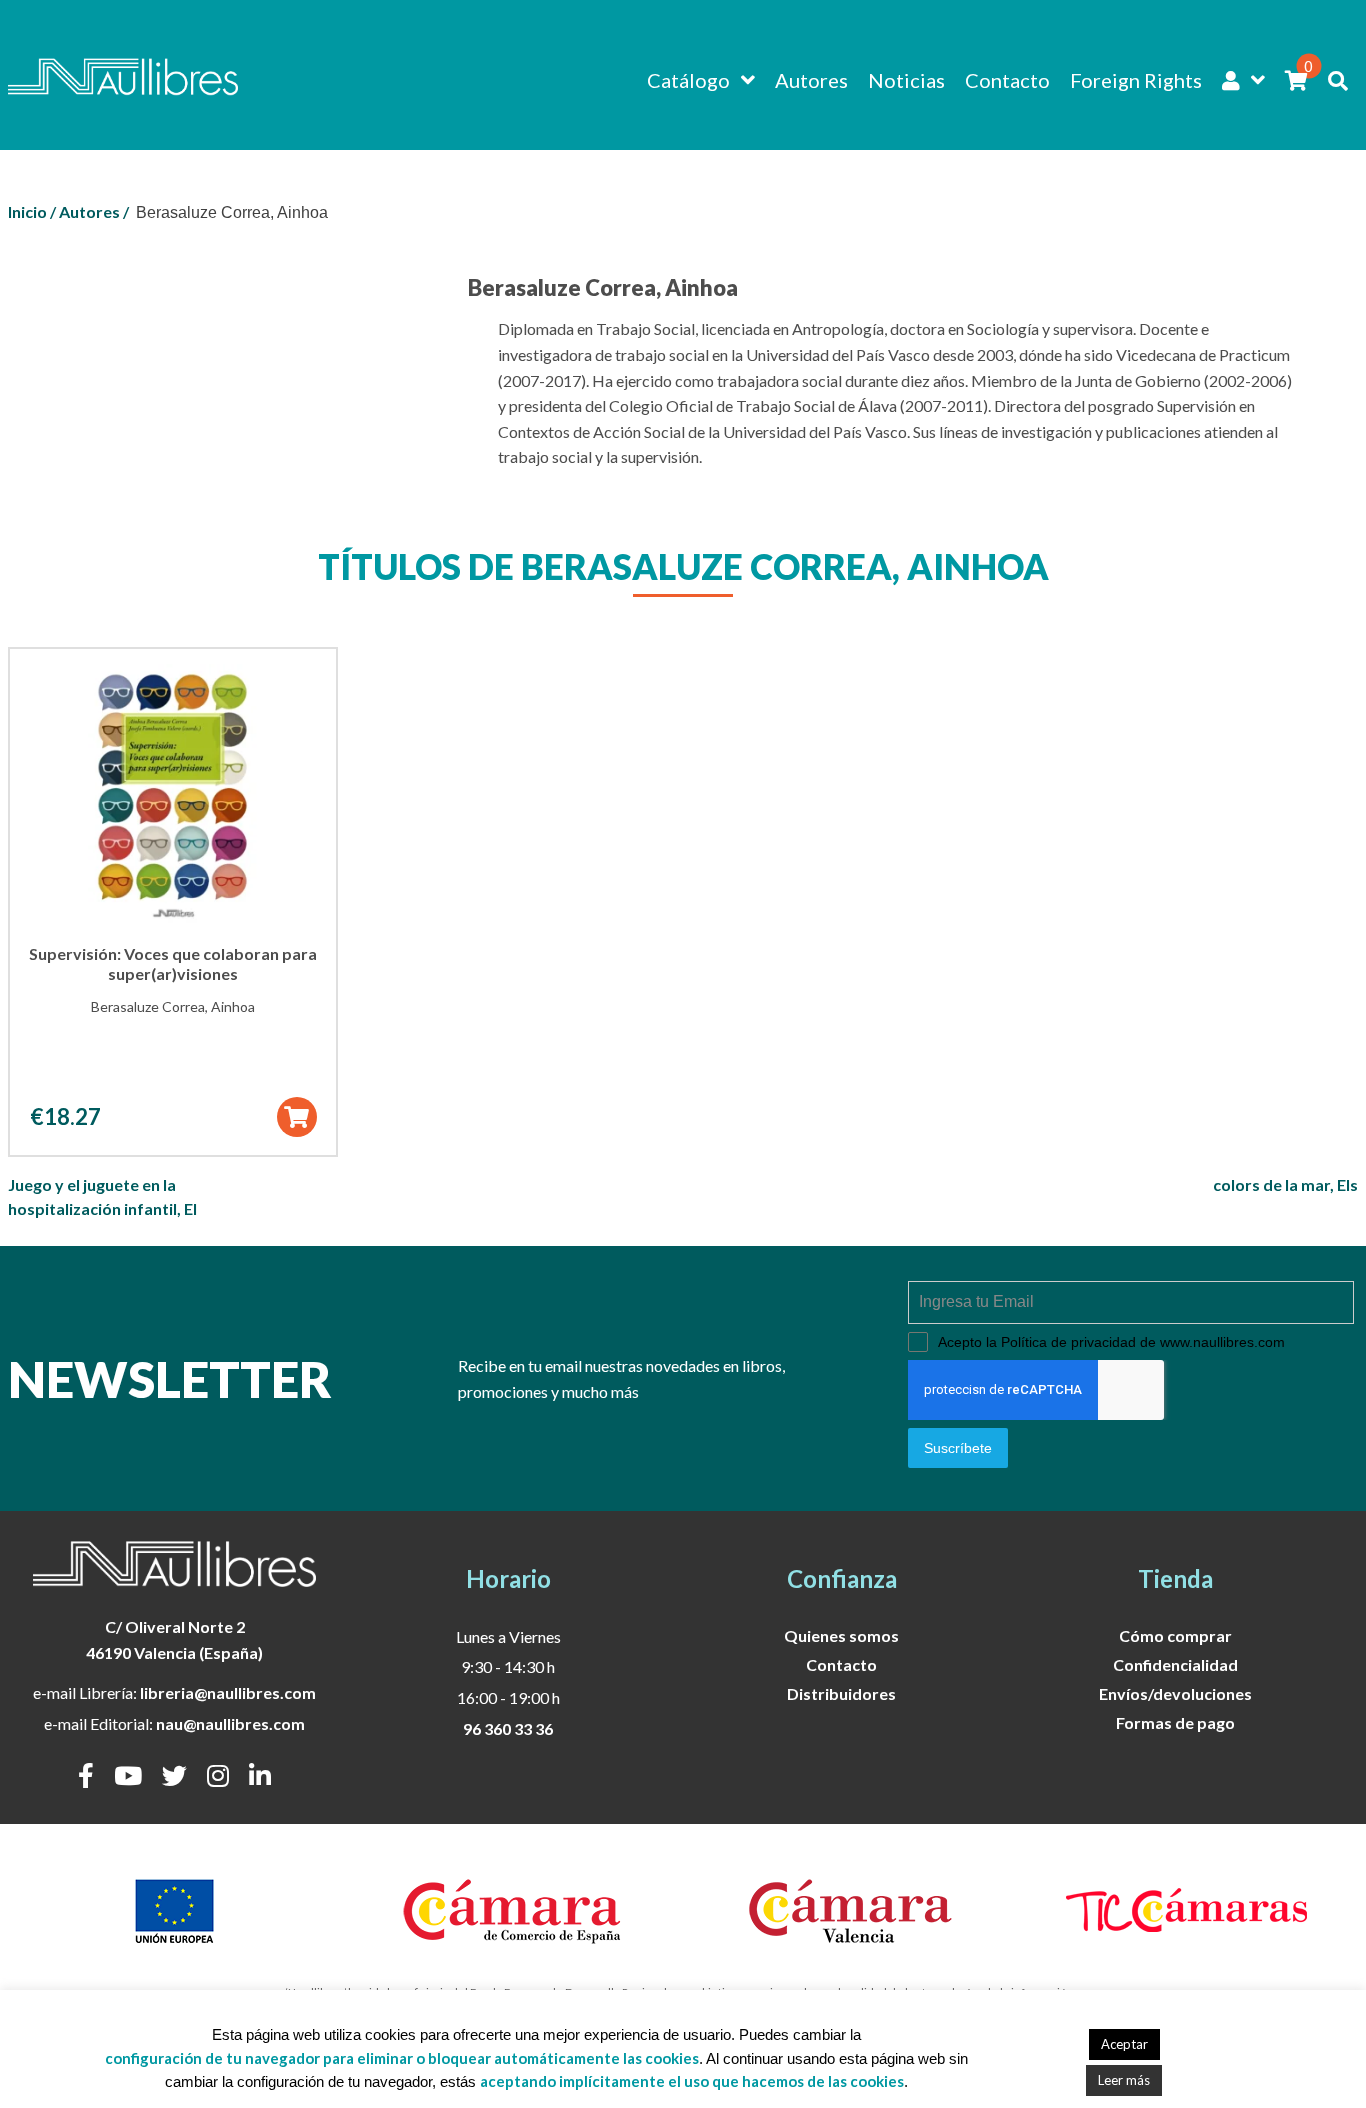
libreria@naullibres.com (228, 1692)
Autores (811, 80)
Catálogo (688, 80)
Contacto (1007, 80)
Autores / (94, 211)
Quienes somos (841, 1635)
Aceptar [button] (1124, 2044)
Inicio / (32, 211)
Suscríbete (958, 1448)
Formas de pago (1175, 1722)
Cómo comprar (1175, 1635)
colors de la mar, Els (1285, 1184)
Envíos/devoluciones (1175, 1693)
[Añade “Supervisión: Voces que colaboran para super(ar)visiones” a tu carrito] (296, 1117)
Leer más (1124, 2080)
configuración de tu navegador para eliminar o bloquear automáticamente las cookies (402, 2058)
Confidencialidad (1175, 1664)
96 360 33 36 (508, 1728)
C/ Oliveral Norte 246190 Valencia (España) (174, 1639)
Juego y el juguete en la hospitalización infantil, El (102, 1196)
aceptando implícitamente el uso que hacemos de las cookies (692, 2081)
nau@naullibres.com (230, 1723)
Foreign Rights (1136, 80)
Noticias (906, 80)
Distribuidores (841, 1693)
